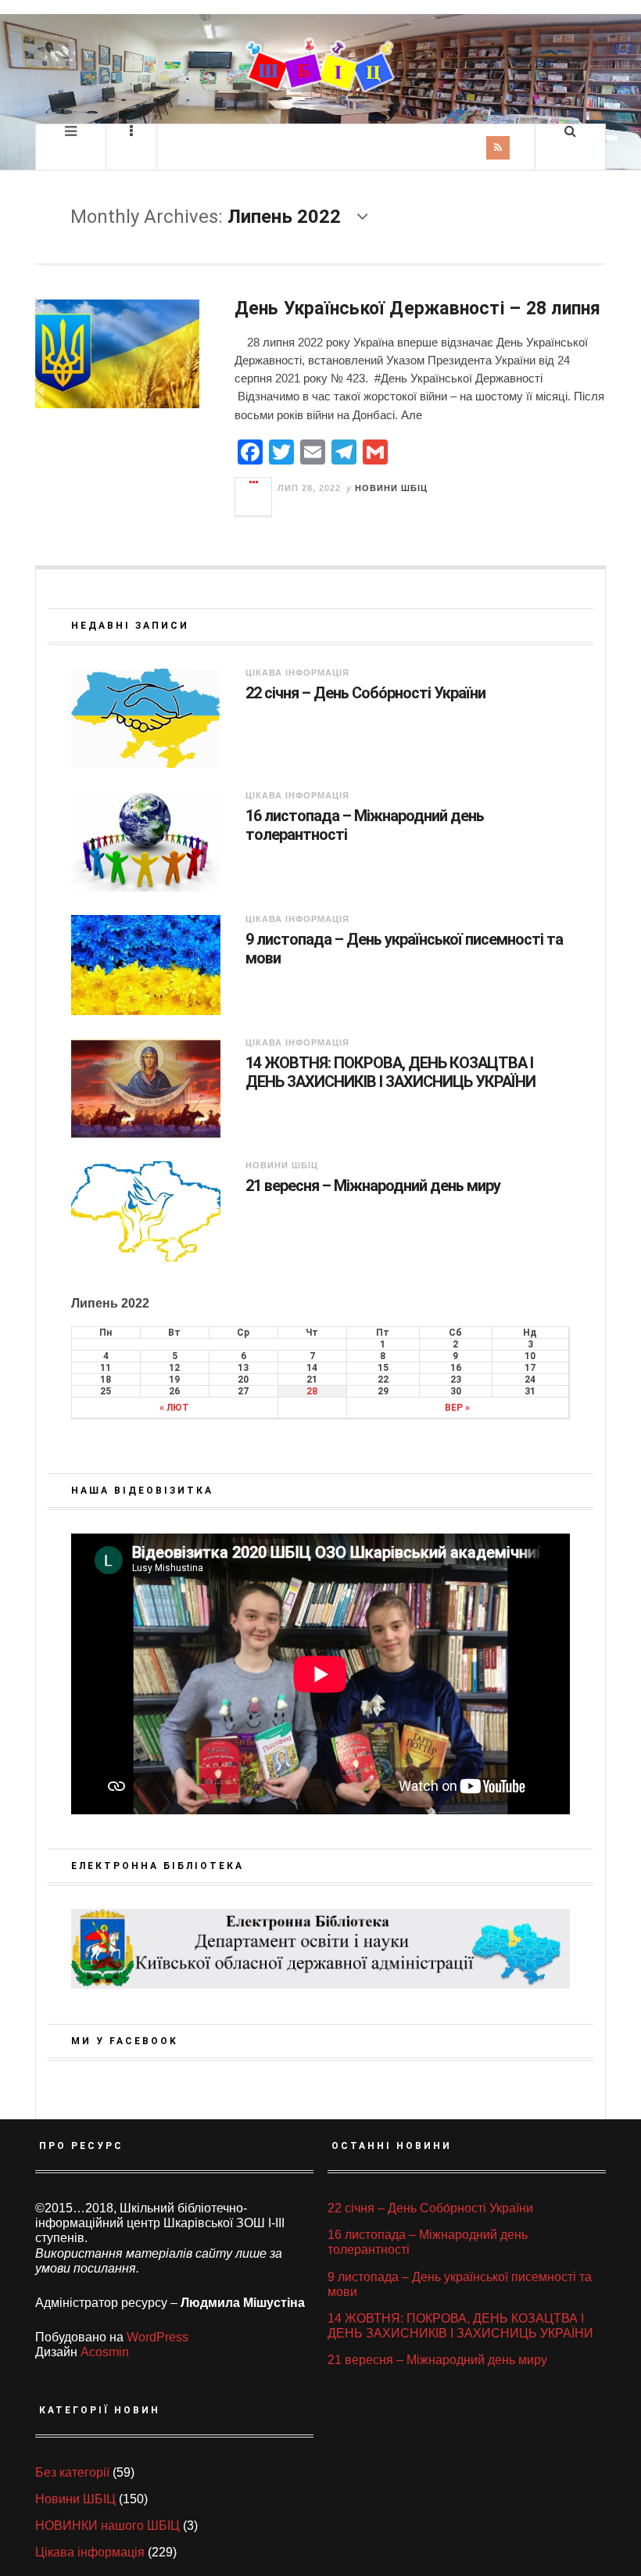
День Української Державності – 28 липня (418, 309)
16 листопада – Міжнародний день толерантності (365, 825)
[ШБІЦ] (320, 65)
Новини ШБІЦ (391, 488)
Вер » (457, 1408)
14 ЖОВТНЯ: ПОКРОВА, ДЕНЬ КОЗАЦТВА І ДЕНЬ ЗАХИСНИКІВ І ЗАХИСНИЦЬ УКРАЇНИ (390, 1072)
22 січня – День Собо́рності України (365, 693)
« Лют (174, 1408)
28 (312, 1391)
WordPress (158, 2337)
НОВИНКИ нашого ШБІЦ (107, 2526)
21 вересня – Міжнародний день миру (373, 1186)
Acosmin (105, 2352)
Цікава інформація (297, 673)
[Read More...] (254, 497)
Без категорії (72, 2472)
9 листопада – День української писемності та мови (404, 949)
